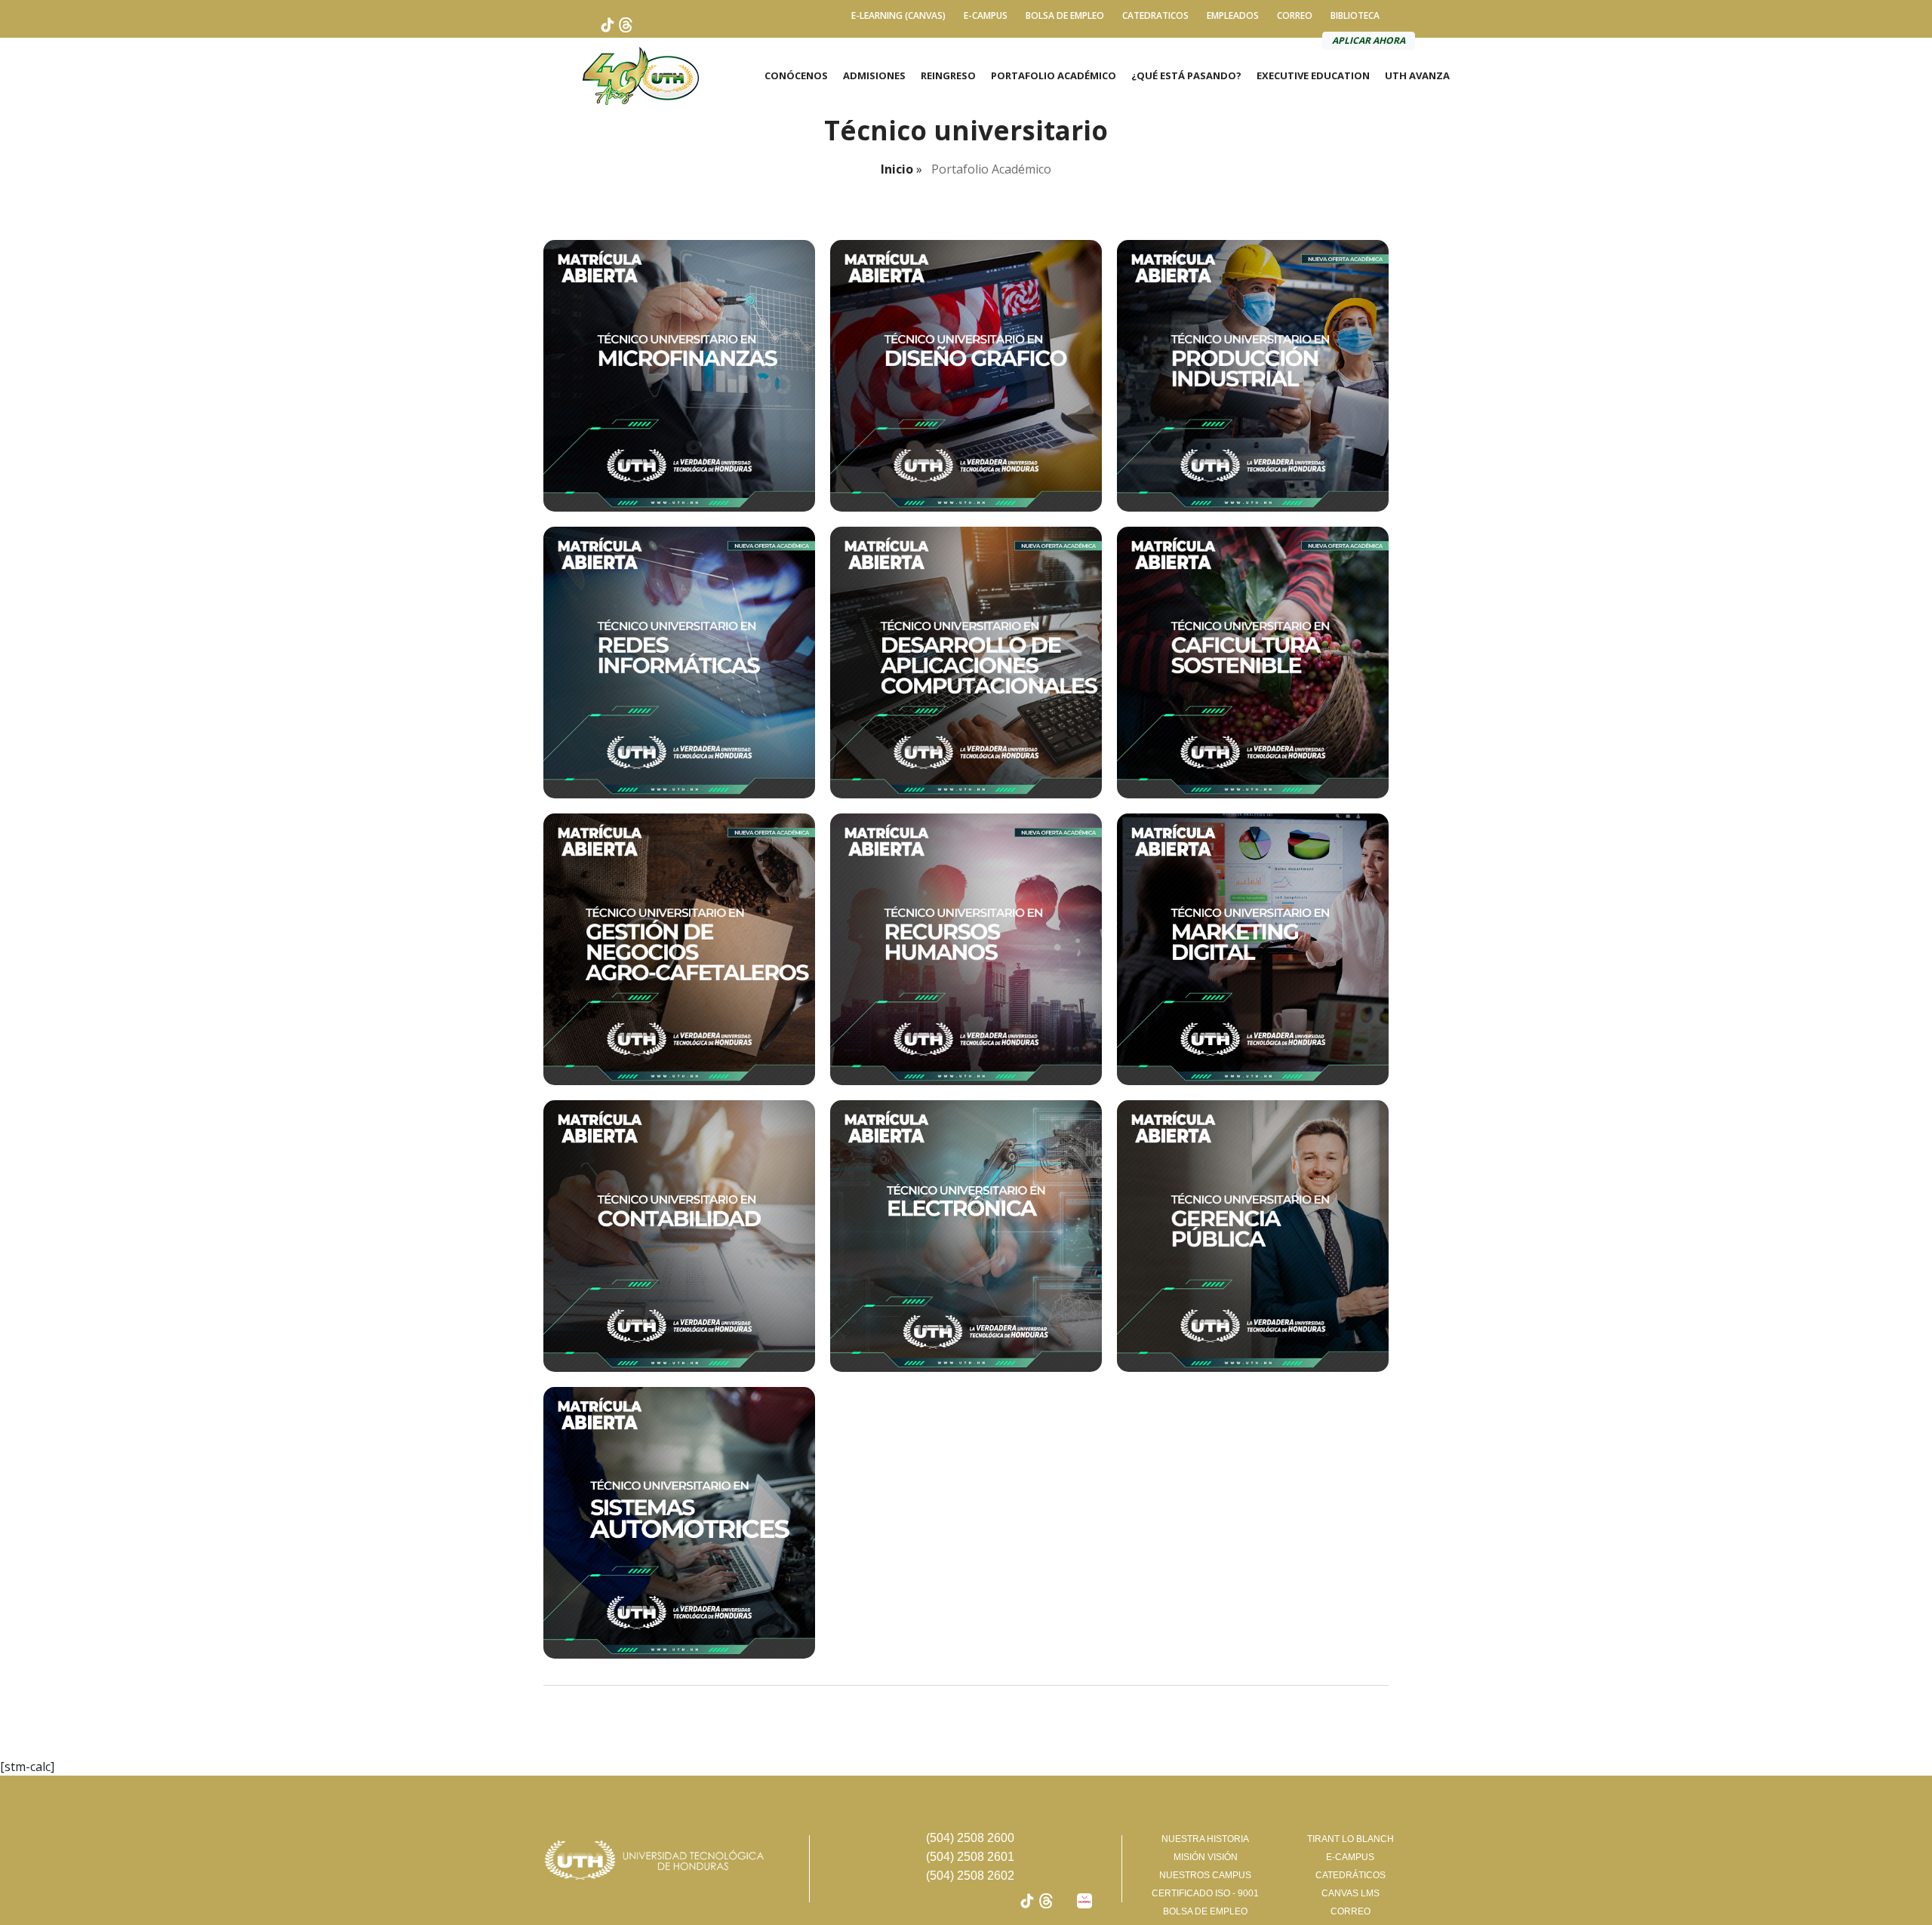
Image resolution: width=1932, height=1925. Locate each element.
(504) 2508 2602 (970, 1876)
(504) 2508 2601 (970, 1857)
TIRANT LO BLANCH (1351, 1839)
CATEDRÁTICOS (1351, 1875)
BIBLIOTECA (1355, 15)
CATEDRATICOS (1155, 15)
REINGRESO (948, 75)
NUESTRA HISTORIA (1205, 1839)
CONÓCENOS (796, 75)
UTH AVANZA (1417, 75)
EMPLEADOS (1233, 15)
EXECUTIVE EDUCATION (1313, 75)
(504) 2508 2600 (970, 1838)
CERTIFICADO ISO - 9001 (1205, 1893)
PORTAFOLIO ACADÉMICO (1054, 75)
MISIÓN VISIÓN (1206, 1857)
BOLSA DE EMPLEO (1065, 15)
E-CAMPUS (986, 15)
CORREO (1295, 15)
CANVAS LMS (1351, 1893)
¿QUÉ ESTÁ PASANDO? (1186, 75)
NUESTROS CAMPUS (1205, 1875)
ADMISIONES (874, 75)
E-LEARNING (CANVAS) (898, 15)
